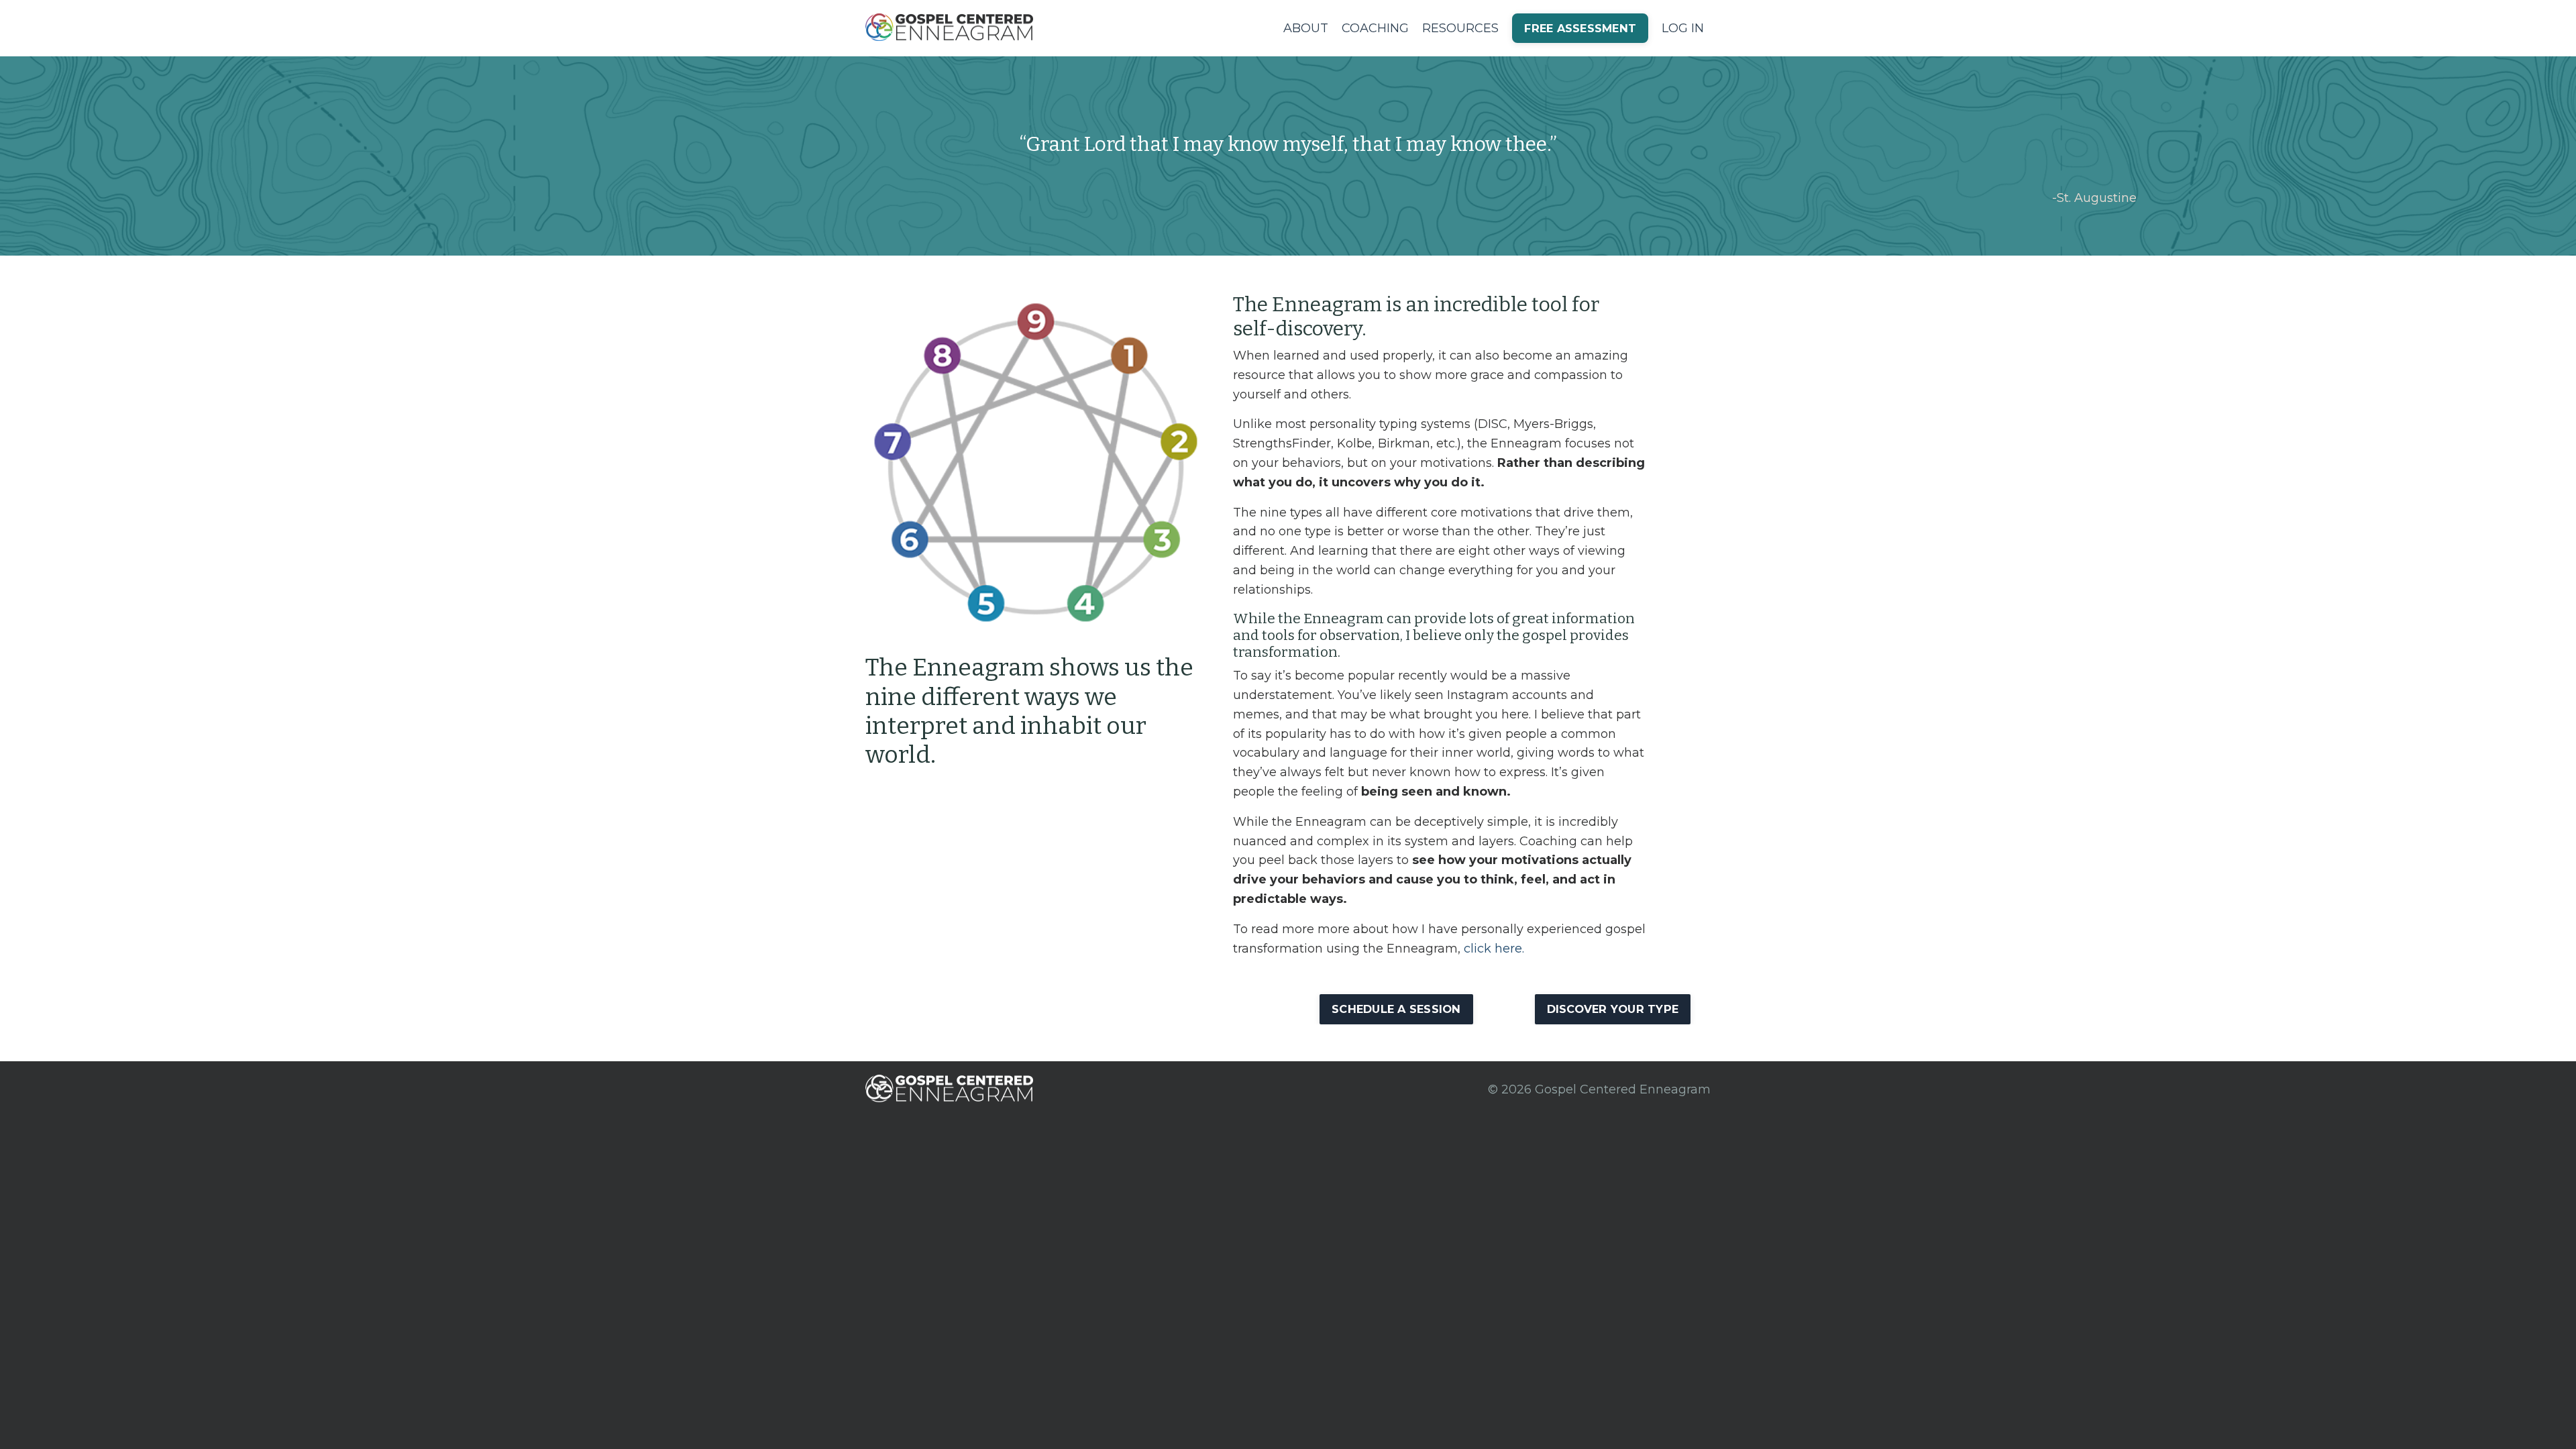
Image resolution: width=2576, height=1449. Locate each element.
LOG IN (1683, 28)
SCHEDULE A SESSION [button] (1396, 1009)
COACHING (1375, 28)
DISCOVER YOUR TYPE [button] (1613, 1009)
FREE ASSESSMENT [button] (1580, 28)
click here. (1494, 949)
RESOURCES (1460, 28)
